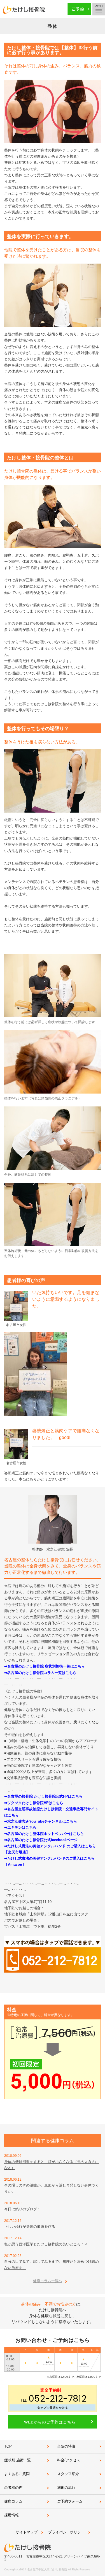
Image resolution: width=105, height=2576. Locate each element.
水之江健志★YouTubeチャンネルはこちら (42, 1821)
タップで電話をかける (53, 2408)
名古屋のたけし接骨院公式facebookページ (42, 1840)
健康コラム (13, 2501)
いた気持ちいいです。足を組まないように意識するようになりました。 (66, 1299)
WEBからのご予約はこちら (50, 2422)
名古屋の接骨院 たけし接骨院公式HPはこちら (45, 1796)
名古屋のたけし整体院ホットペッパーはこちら (46, 1834)
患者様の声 (13, 2488)
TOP (8, 2446)
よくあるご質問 (17, 2474)
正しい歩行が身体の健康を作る (30, 2226)
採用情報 (11, 2515)
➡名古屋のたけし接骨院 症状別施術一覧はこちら (45, 1666)
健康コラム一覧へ (48, 2281)
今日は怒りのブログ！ (22, 2209)
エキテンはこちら (22, 1827)
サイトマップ (27, 2532)
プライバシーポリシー (66, 2532)
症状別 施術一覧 (17, 2460)
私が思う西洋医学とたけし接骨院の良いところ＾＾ (46, 2244)
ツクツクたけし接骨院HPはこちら (35, 1803)
